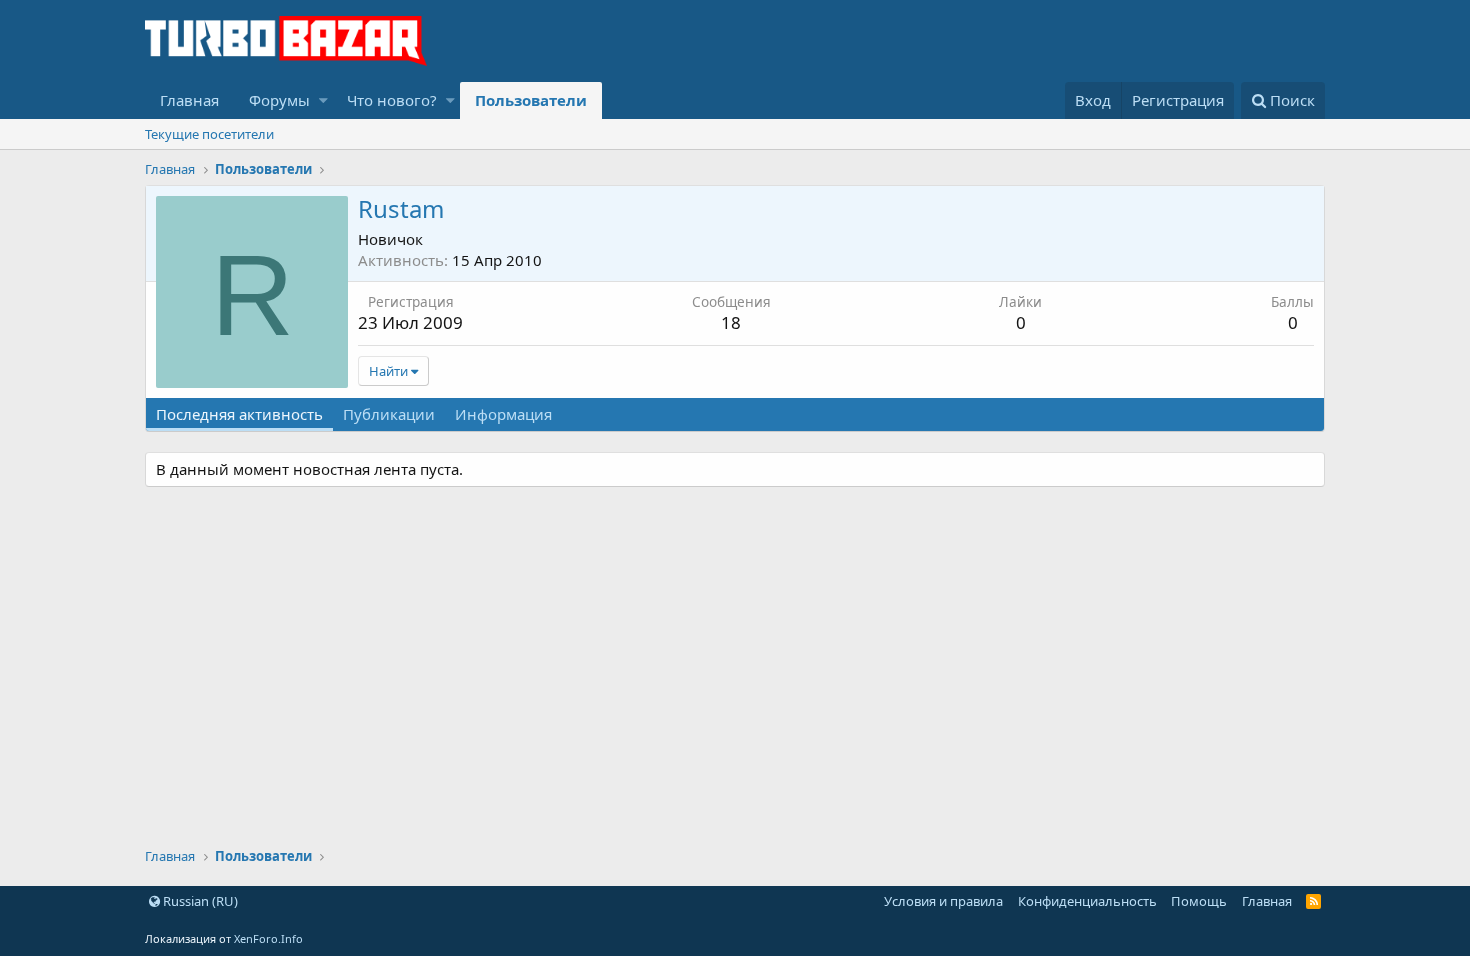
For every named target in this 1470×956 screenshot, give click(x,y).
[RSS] (1313, 901)
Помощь (1199, 901)
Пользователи (531, 100)
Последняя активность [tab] (239, 414)
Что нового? (392, 100)
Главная (189, 100)
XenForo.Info (268, 938)
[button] (323, 100)
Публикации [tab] (389, 414)
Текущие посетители (209, 134)
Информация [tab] (503, 414)
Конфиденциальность (1087, 901)
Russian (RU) (199, 901)
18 (731, 322)
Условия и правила (943, 901)
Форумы (279, 100)
